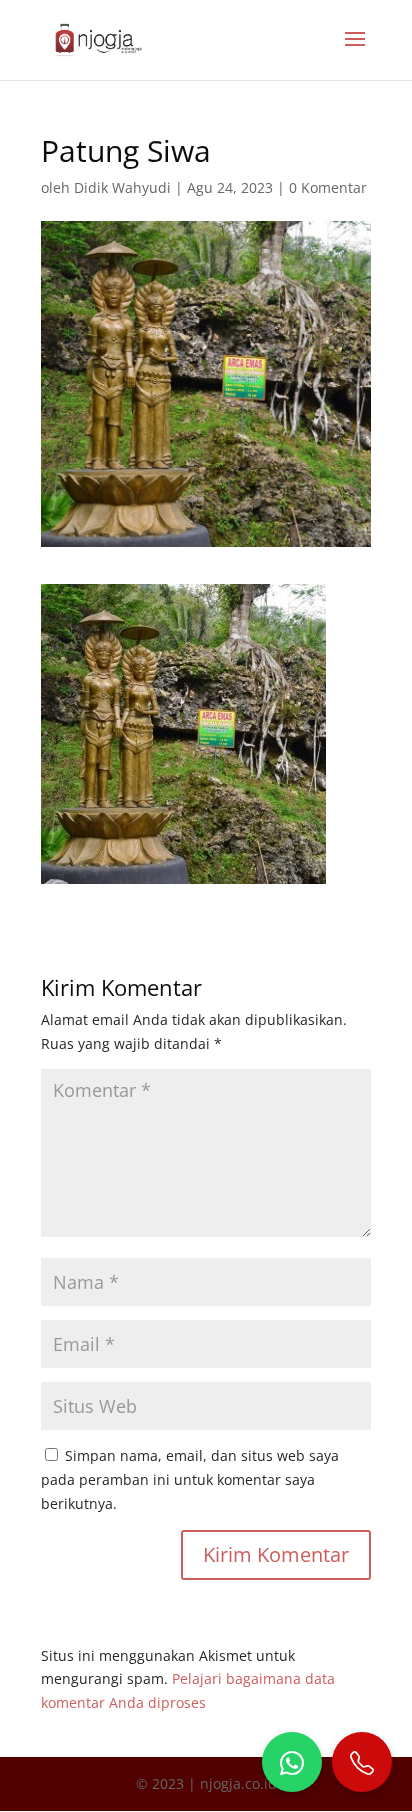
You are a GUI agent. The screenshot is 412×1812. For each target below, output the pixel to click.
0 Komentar (328, 187)
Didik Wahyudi (122, 187)
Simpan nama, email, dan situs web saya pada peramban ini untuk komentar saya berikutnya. (190, 1479)
